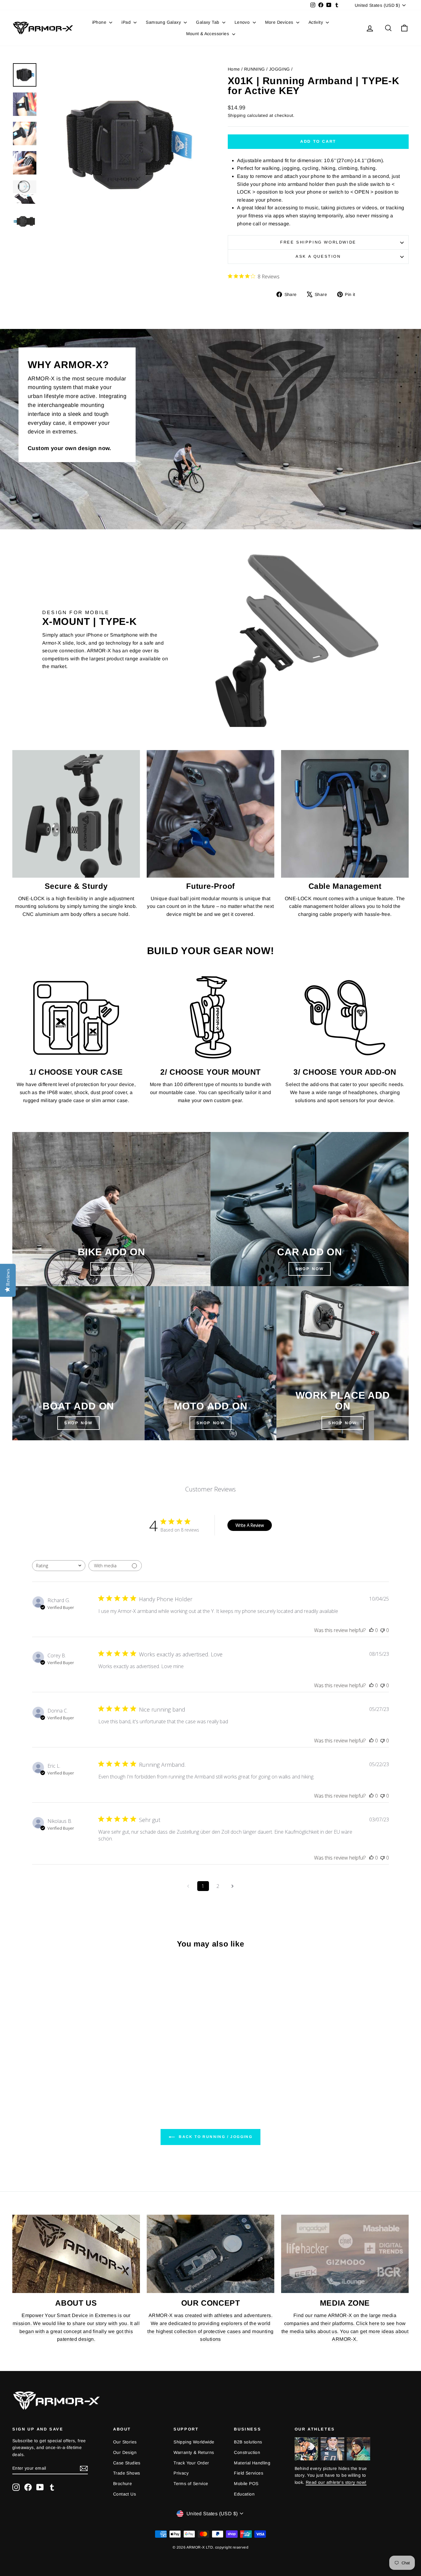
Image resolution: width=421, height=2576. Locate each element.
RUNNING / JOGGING (267, 69)
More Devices (280, 22)
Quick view (59, 2051)
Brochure (123, 2484)
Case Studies (127, 2463)
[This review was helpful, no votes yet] (371, 1630)
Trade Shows (127, 2473)
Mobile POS (246, 2484)
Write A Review (250, 1525)
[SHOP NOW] (111, 1209)
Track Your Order (191, 2463)
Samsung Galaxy (164, 22)
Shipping (237, 115)
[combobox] (59, 1566)
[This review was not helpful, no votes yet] (382, 1630)
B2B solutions (248, 2442)
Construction (247, 2452)
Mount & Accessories (208, 34)
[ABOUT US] (76, 2254)
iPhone (100, 22)
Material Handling (252, 2463)
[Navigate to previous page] (188, 1886)
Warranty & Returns (194, 2452)
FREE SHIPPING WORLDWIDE (318, 242)
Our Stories (125, 2442)
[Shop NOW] (78, 1363)
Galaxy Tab (208, 22)
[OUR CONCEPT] (211, 2254)
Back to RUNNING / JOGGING (215, 2137)
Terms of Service (191, 2484)
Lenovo (243, 22)
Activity (317, 22)
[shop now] (310, 1209)
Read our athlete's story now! (336, 2482)
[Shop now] (211, 1363)
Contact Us (125, 2494)
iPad (127, 22)
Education (244, 2494)
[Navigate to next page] (233, 1886)
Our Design (125, 2452)
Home (234, 69)
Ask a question (318, 256)
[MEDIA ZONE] (345, 2254)
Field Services (249, 2473)
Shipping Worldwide (194, 2442)
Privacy (181, 2473)
